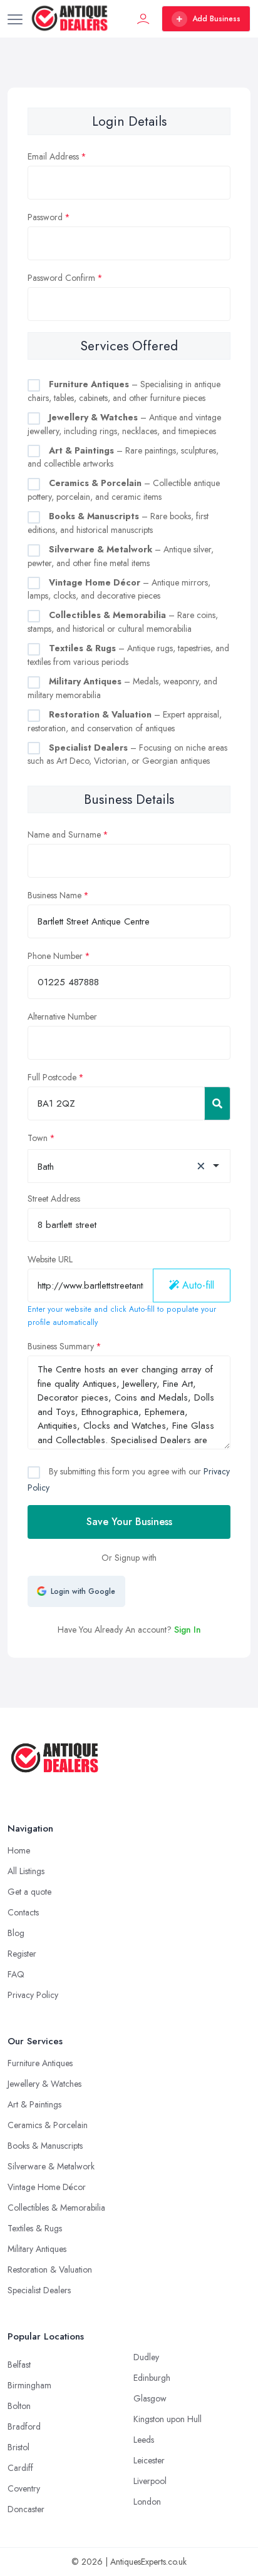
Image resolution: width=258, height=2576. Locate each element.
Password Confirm (61, 278)
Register (22, 1954)
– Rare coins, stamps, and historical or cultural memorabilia (123, 622)
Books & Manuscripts (45, 2146)
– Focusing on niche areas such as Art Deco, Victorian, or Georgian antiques (127, 754)
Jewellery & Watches (44, 2084)
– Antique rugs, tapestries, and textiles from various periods (128, 655)
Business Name (54, 895)
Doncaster (26, 2509)
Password (45, 217)
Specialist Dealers (39, 2290)
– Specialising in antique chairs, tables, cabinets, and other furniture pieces (124, 391)
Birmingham (29, 2385)
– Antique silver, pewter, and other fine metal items (121, 556)
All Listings (26, 1871)
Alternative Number (62, 1017)
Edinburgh (152, 2378)
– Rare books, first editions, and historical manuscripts (118, 523)
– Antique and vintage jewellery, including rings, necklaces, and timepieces (124, 424)
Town (38, 1138)
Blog (16, 1933)
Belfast (19, 2365)
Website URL (50, 1259)
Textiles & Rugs (35, 2228)
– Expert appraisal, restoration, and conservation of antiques (125, 721)
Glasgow (150, 2398)
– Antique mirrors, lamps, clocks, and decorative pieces (119, 589)
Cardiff (20, 2468)
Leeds (144, 2440)
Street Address (54, 1199)
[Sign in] (143, 19)
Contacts (23, 1912)
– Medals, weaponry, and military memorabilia (122, 688)
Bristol (18, 2447)
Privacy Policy (33, 1995)
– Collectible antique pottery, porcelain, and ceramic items (124, 490)
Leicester (149, 2460)
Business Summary (61, 1346)
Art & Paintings (34, 2104)
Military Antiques (37, 2249)
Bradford (24, 2426)
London (147, 2502)
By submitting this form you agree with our (129, 1479)
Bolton (19, 2406)
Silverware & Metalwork (51, 2166)
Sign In (188, 1630)
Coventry (24, 2488)
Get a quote (29, 1892)
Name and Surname (64, 834)
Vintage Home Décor (47, 2187)
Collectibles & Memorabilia (56, 2208)
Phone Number (55, 956)
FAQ (16, 1974)
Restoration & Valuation (50, 2269)
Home (19, 1850)
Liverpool (150, 2481)
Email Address (53, 156)
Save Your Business (129, 1522)
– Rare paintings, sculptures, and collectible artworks (123, 457)
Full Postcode (52, 1077)
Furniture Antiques (40, 2063)
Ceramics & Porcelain (48, 2125)
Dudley (146, 2357)
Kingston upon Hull (168, 2419)
